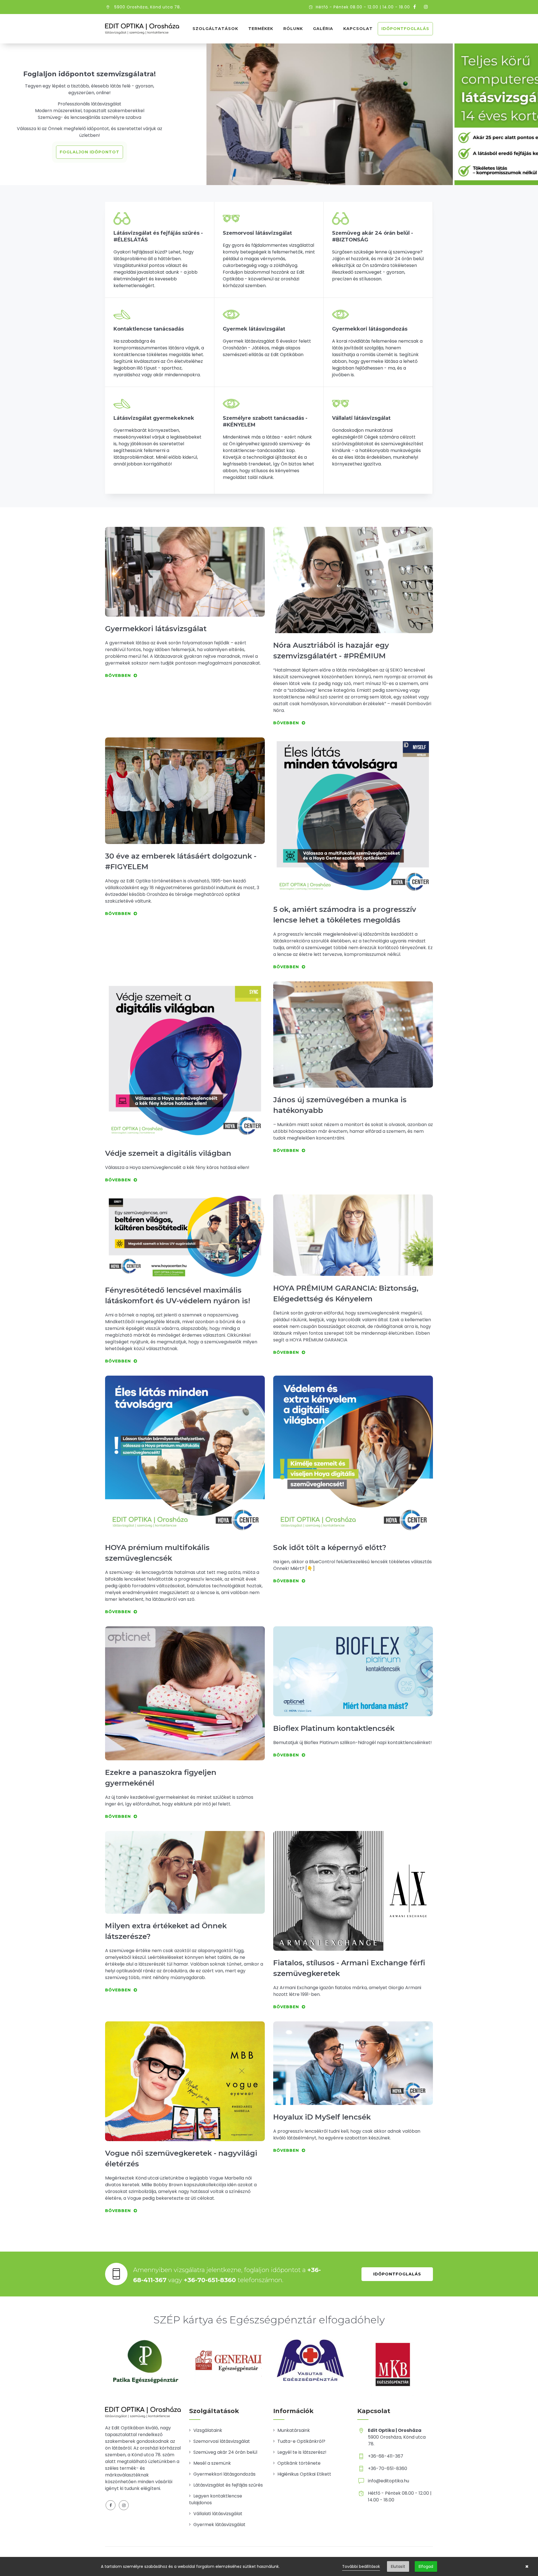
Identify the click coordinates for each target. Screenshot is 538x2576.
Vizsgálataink (208, 2430)
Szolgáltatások (215, 29)
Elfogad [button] (426, 2566)
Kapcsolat (358, 29)
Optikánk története (299, 2463)
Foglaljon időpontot (90, 152)
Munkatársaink (294, 2430)
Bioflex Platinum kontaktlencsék (334, 1728)
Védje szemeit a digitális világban (168, 1153)
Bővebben (118, 675)
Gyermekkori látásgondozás (224, 2474)
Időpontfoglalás (405, 29)
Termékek (261, 29)
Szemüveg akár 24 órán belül (225, 2452)
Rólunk (293, 29)
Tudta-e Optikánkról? (301, 2441)
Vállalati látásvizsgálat (218, 2514)
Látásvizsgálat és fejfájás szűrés (228, 2485)
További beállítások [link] (361, 2566)
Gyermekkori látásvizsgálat (156, 629)
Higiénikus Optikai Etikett (304, 2474)
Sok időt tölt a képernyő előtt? (330, 1548)
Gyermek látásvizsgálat (219, 2525)
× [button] (527, 2566)
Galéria (323, 29)
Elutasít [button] (398, 2566)
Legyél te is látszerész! (302, 2452)
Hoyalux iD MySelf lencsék (322, 2117)
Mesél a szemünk (212, 2463)
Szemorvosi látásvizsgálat (222, 2441)
